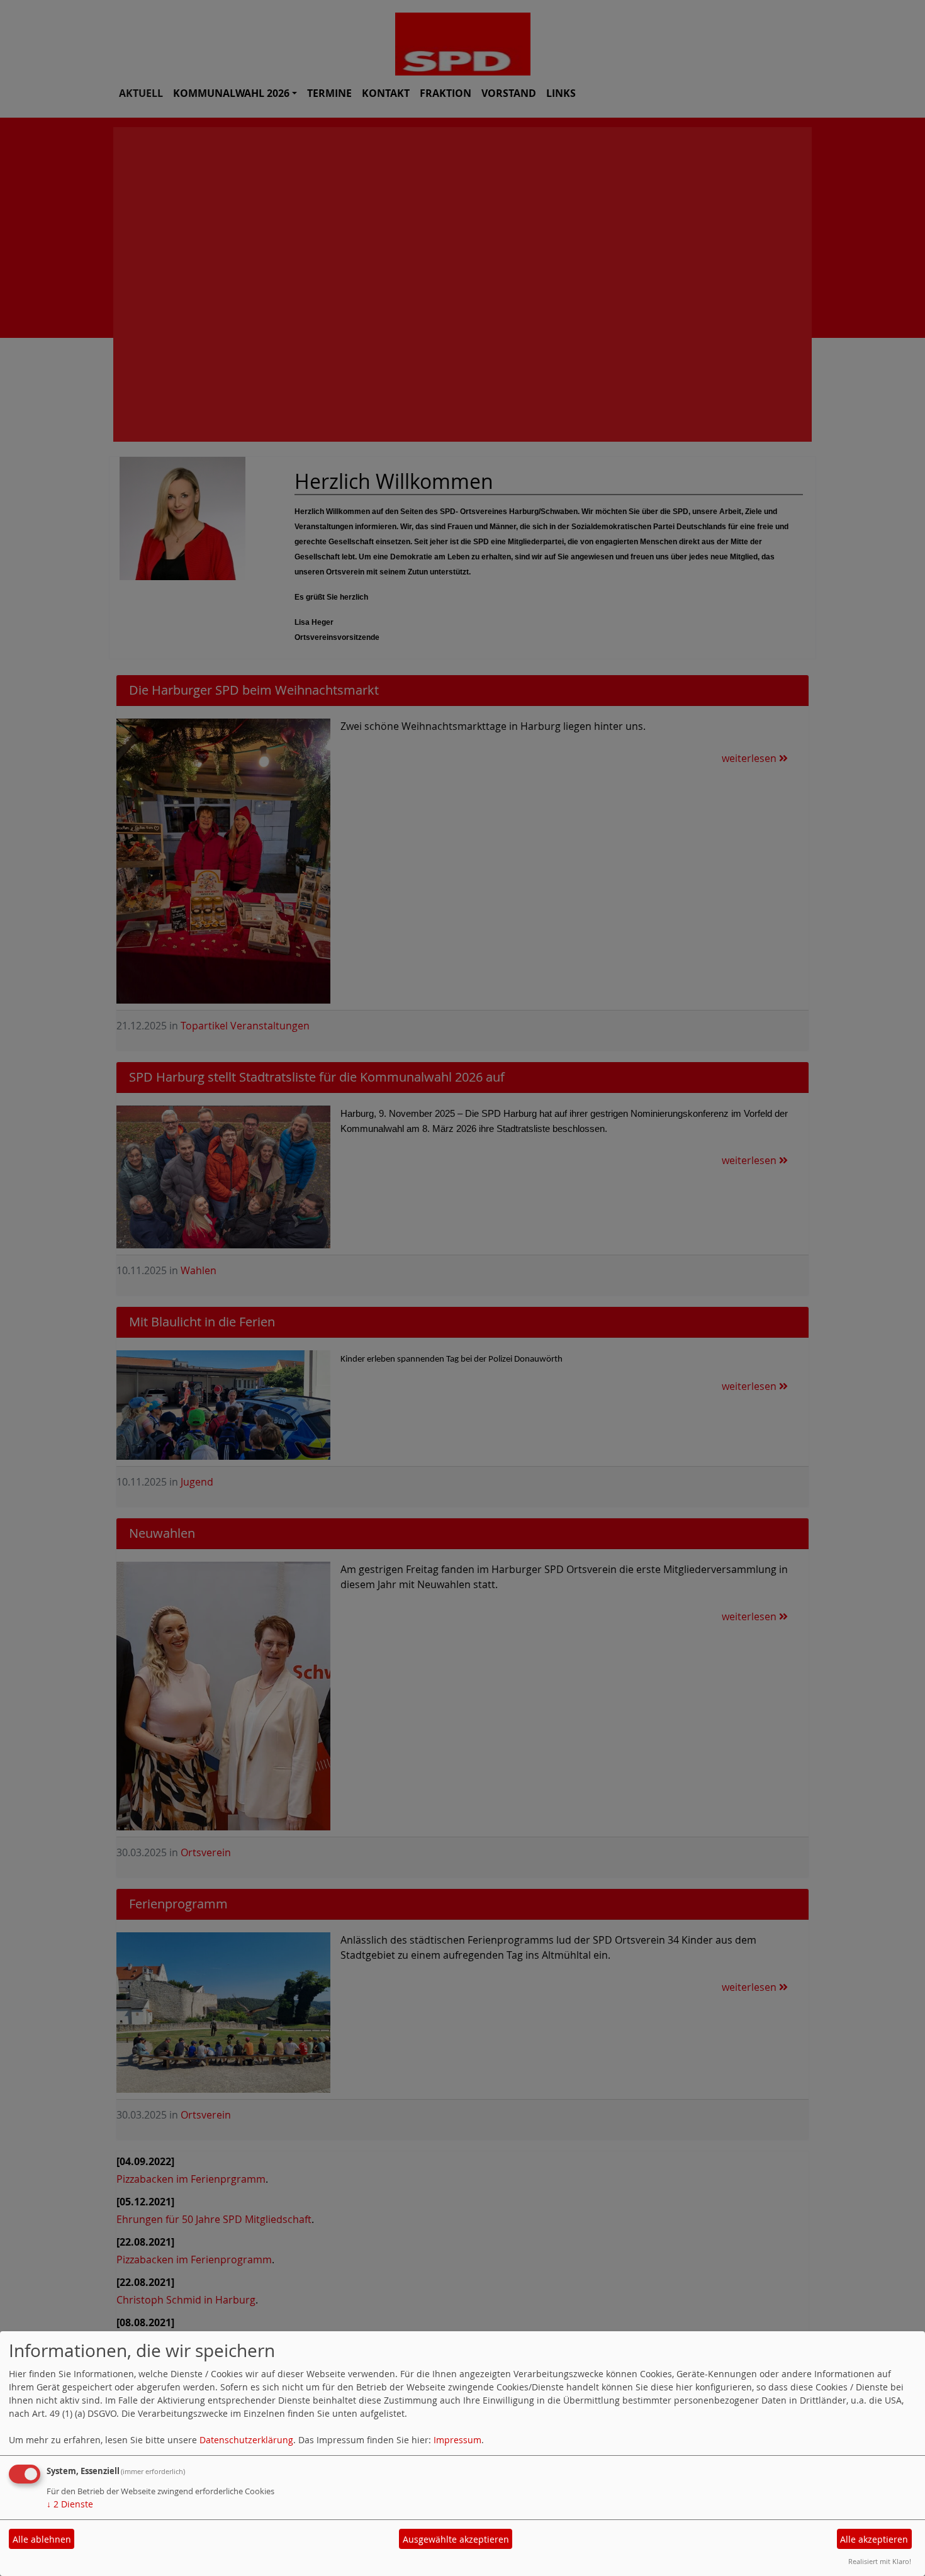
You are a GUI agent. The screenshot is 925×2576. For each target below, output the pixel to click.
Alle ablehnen (42, 2539)
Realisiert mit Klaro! (880, 2561)
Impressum (457, 2440)
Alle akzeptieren (874, 2539)
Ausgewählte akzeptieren (456, 2539)
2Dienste (70, 2504)
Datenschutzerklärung (246, 2440)
